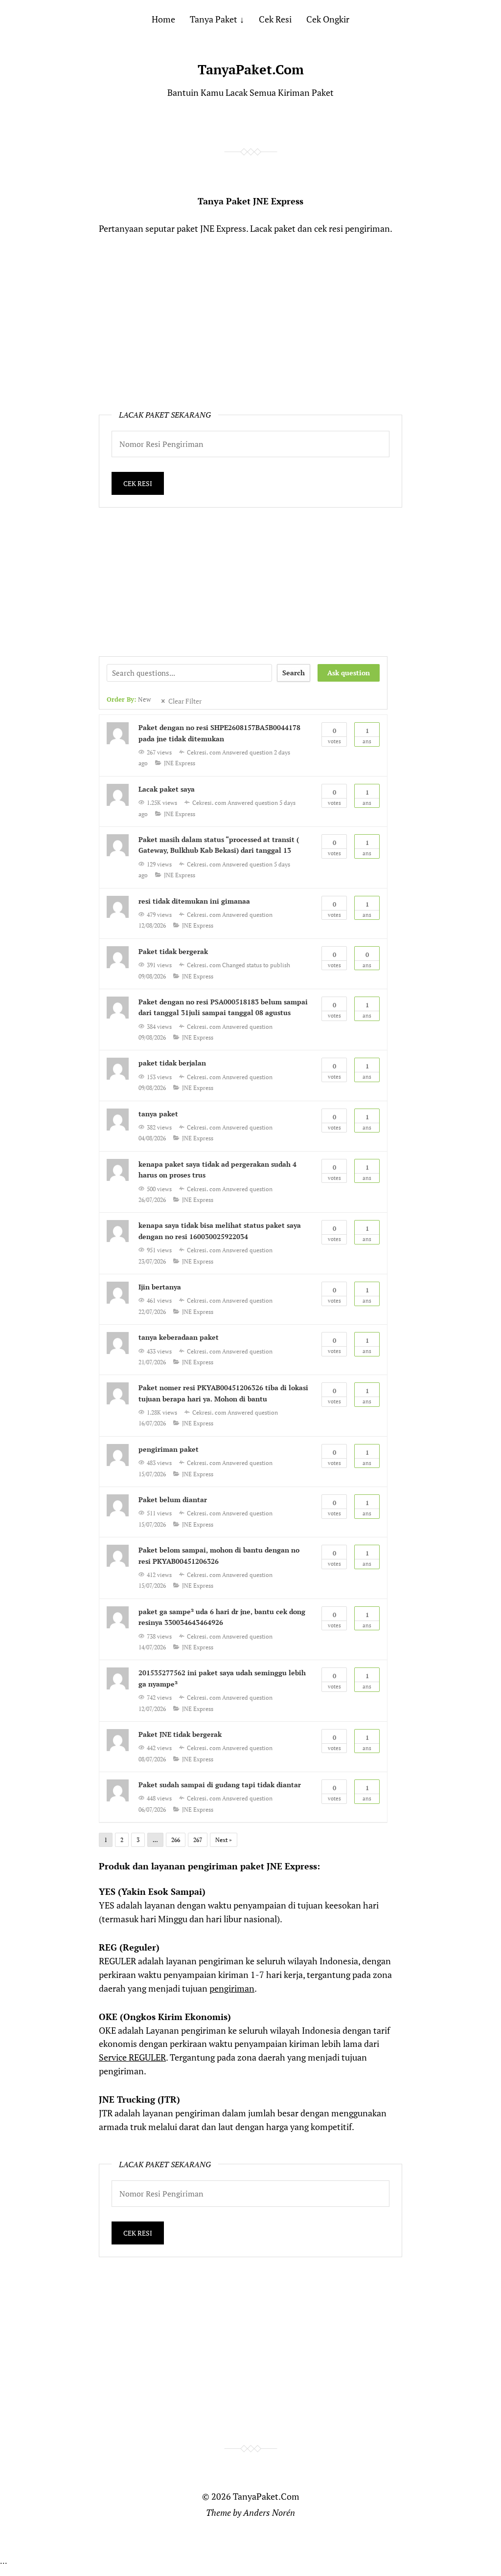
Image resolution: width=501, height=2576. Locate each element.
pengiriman (232, 1988)
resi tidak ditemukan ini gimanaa (194, 901)
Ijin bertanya (160, 1287)
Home (163, 19)
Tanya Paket (214, 19)
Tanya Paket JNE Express (250, 201)
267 (198, 1840)
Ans (367, 735)
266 (176, 1840)
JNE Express (180, 763)
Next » (224, 1840)
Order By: (129, 700)
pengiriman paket (169, 1449)
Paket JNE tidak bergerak (180, 1734)
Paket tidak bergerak (173, 951)
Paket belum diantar (173, 1499)
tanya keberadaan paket (179, 1337)
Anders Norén (269, 2512)
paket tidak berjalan (172, 1063)
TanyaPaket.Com (251, 69)
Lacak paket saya (167, 789)
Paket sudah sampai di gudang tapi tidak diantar (220, 1785)
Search (294, 673)
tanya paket (158, 1114)
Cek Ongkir (328, 19)
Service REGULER (132, 2057)
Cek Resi (275, 19)
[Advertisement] (250, 319)
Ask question (349, 673)
